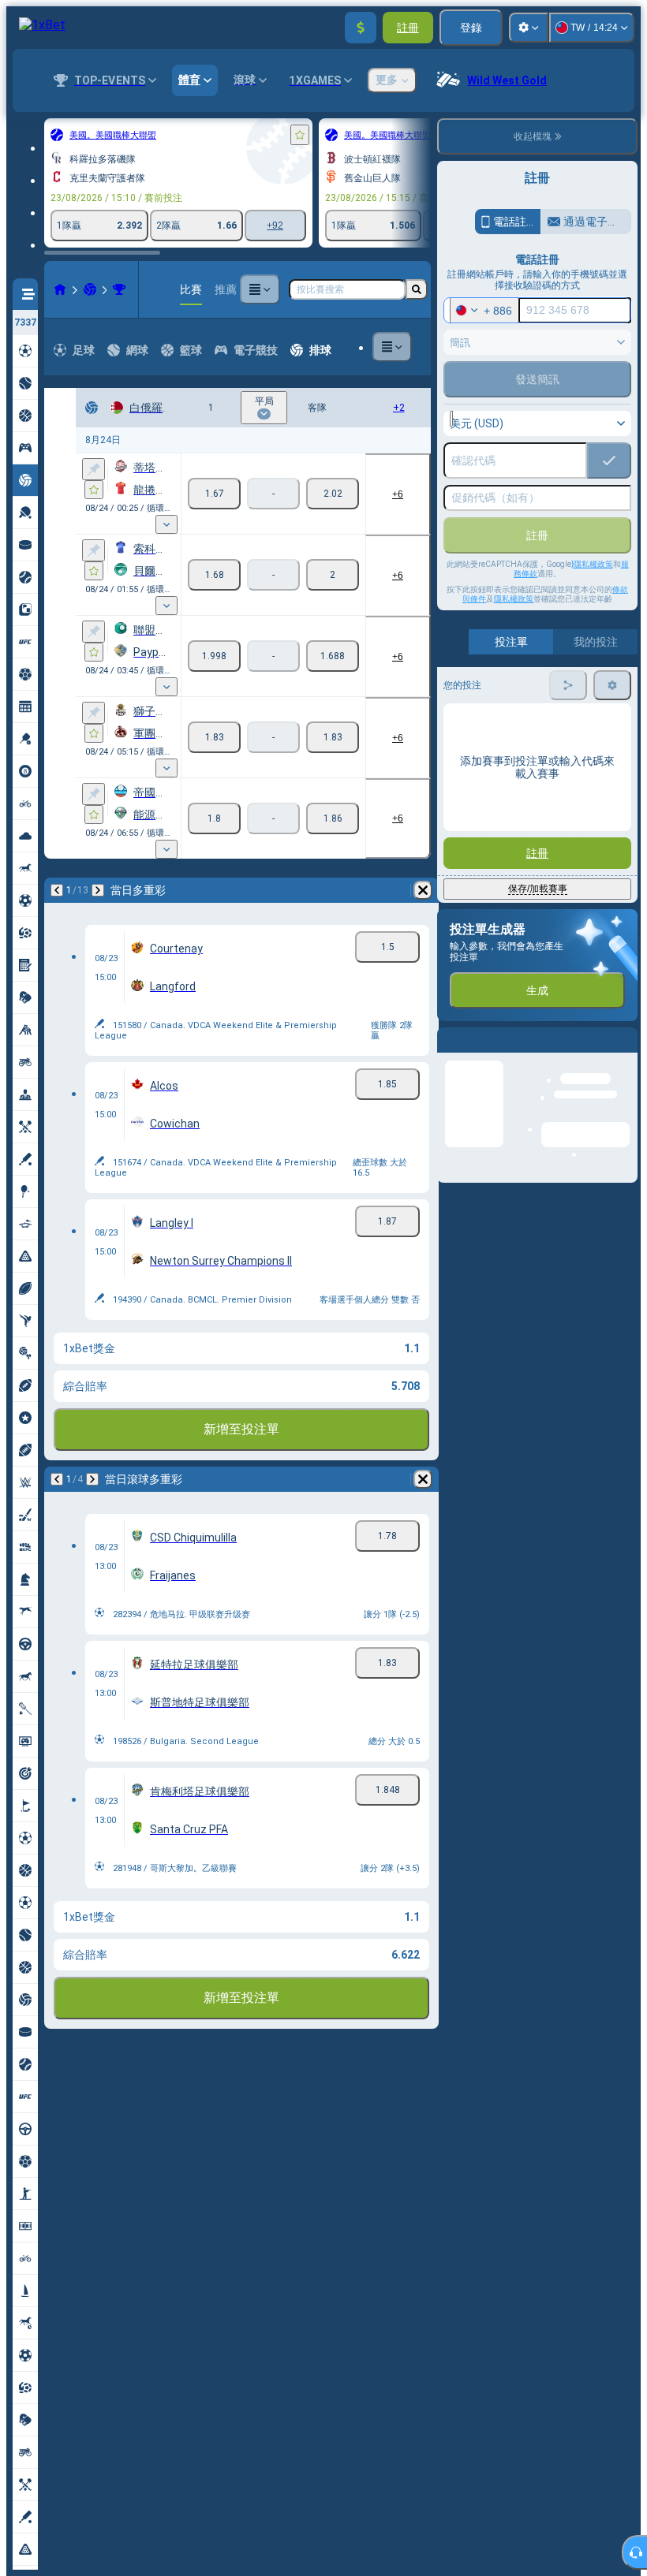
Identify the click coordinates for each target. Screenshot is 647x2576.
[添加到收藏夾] (300, 135)
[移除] (423, 890)
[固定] (93, 469)
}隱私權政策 (592, 564)
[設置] (529, 28)
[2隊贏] (333, 494)
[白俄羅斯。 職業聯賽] (119, 289)
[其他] (260, 289)
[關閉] (625, 1053)
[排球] (90, 289)
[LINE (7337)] (60, 289)
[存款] (361, 28)
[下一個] (98, 890)
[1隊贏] (214, 494)
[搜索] (417, 289)
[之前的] (57, 890)
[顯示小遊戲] (166, 524)
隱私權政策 (514, 599)
